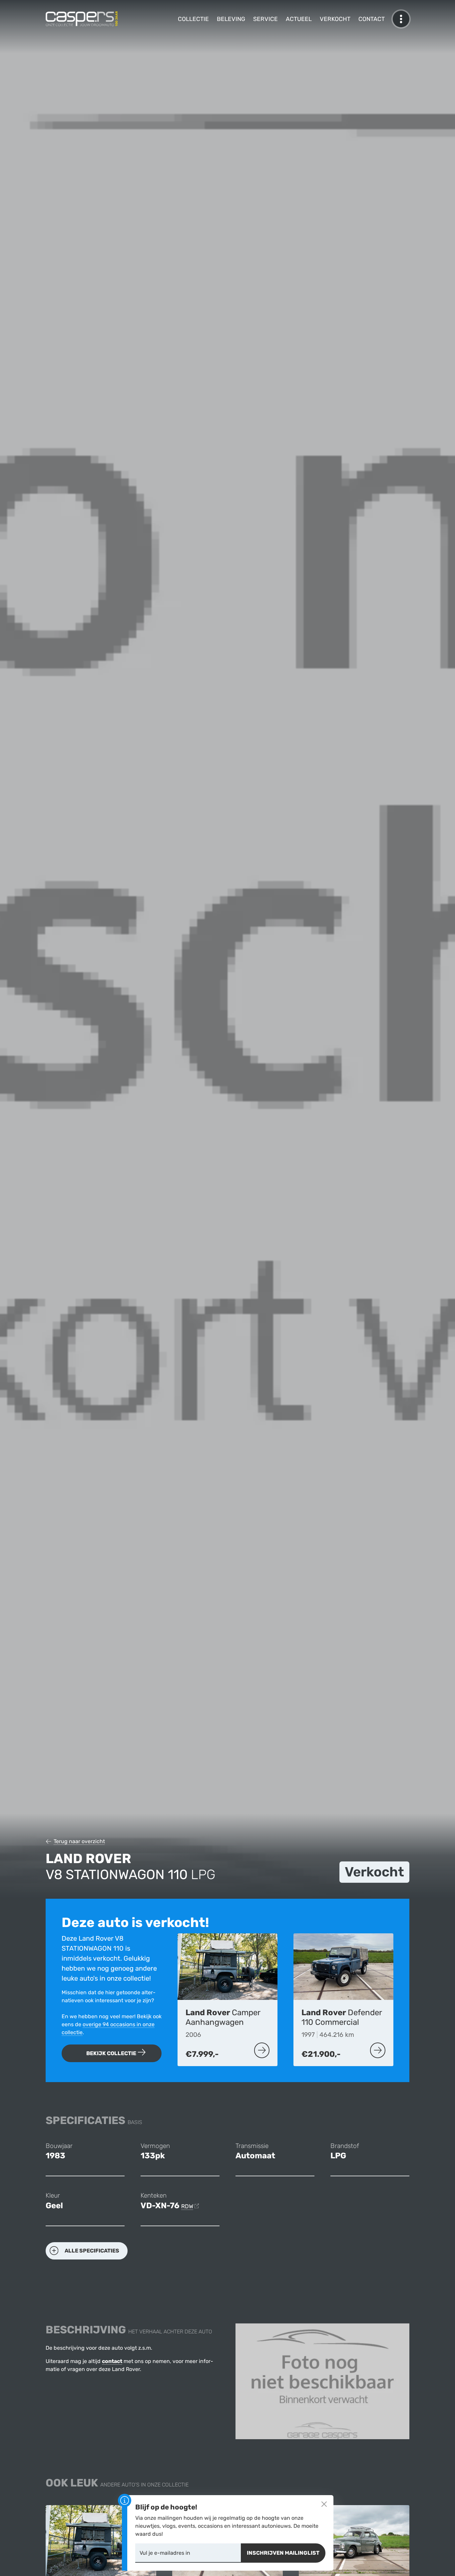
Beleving (231, 19)
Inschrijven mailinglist (283, 2553)
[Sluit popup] (324, 2504)
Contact (372, 19)
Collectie (193, 19)
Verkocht (335, 19)
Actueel (299, 19)
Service (265, 19)
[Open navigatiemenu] (401, 19)
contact (112, 2361)
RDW (187, 2206)
